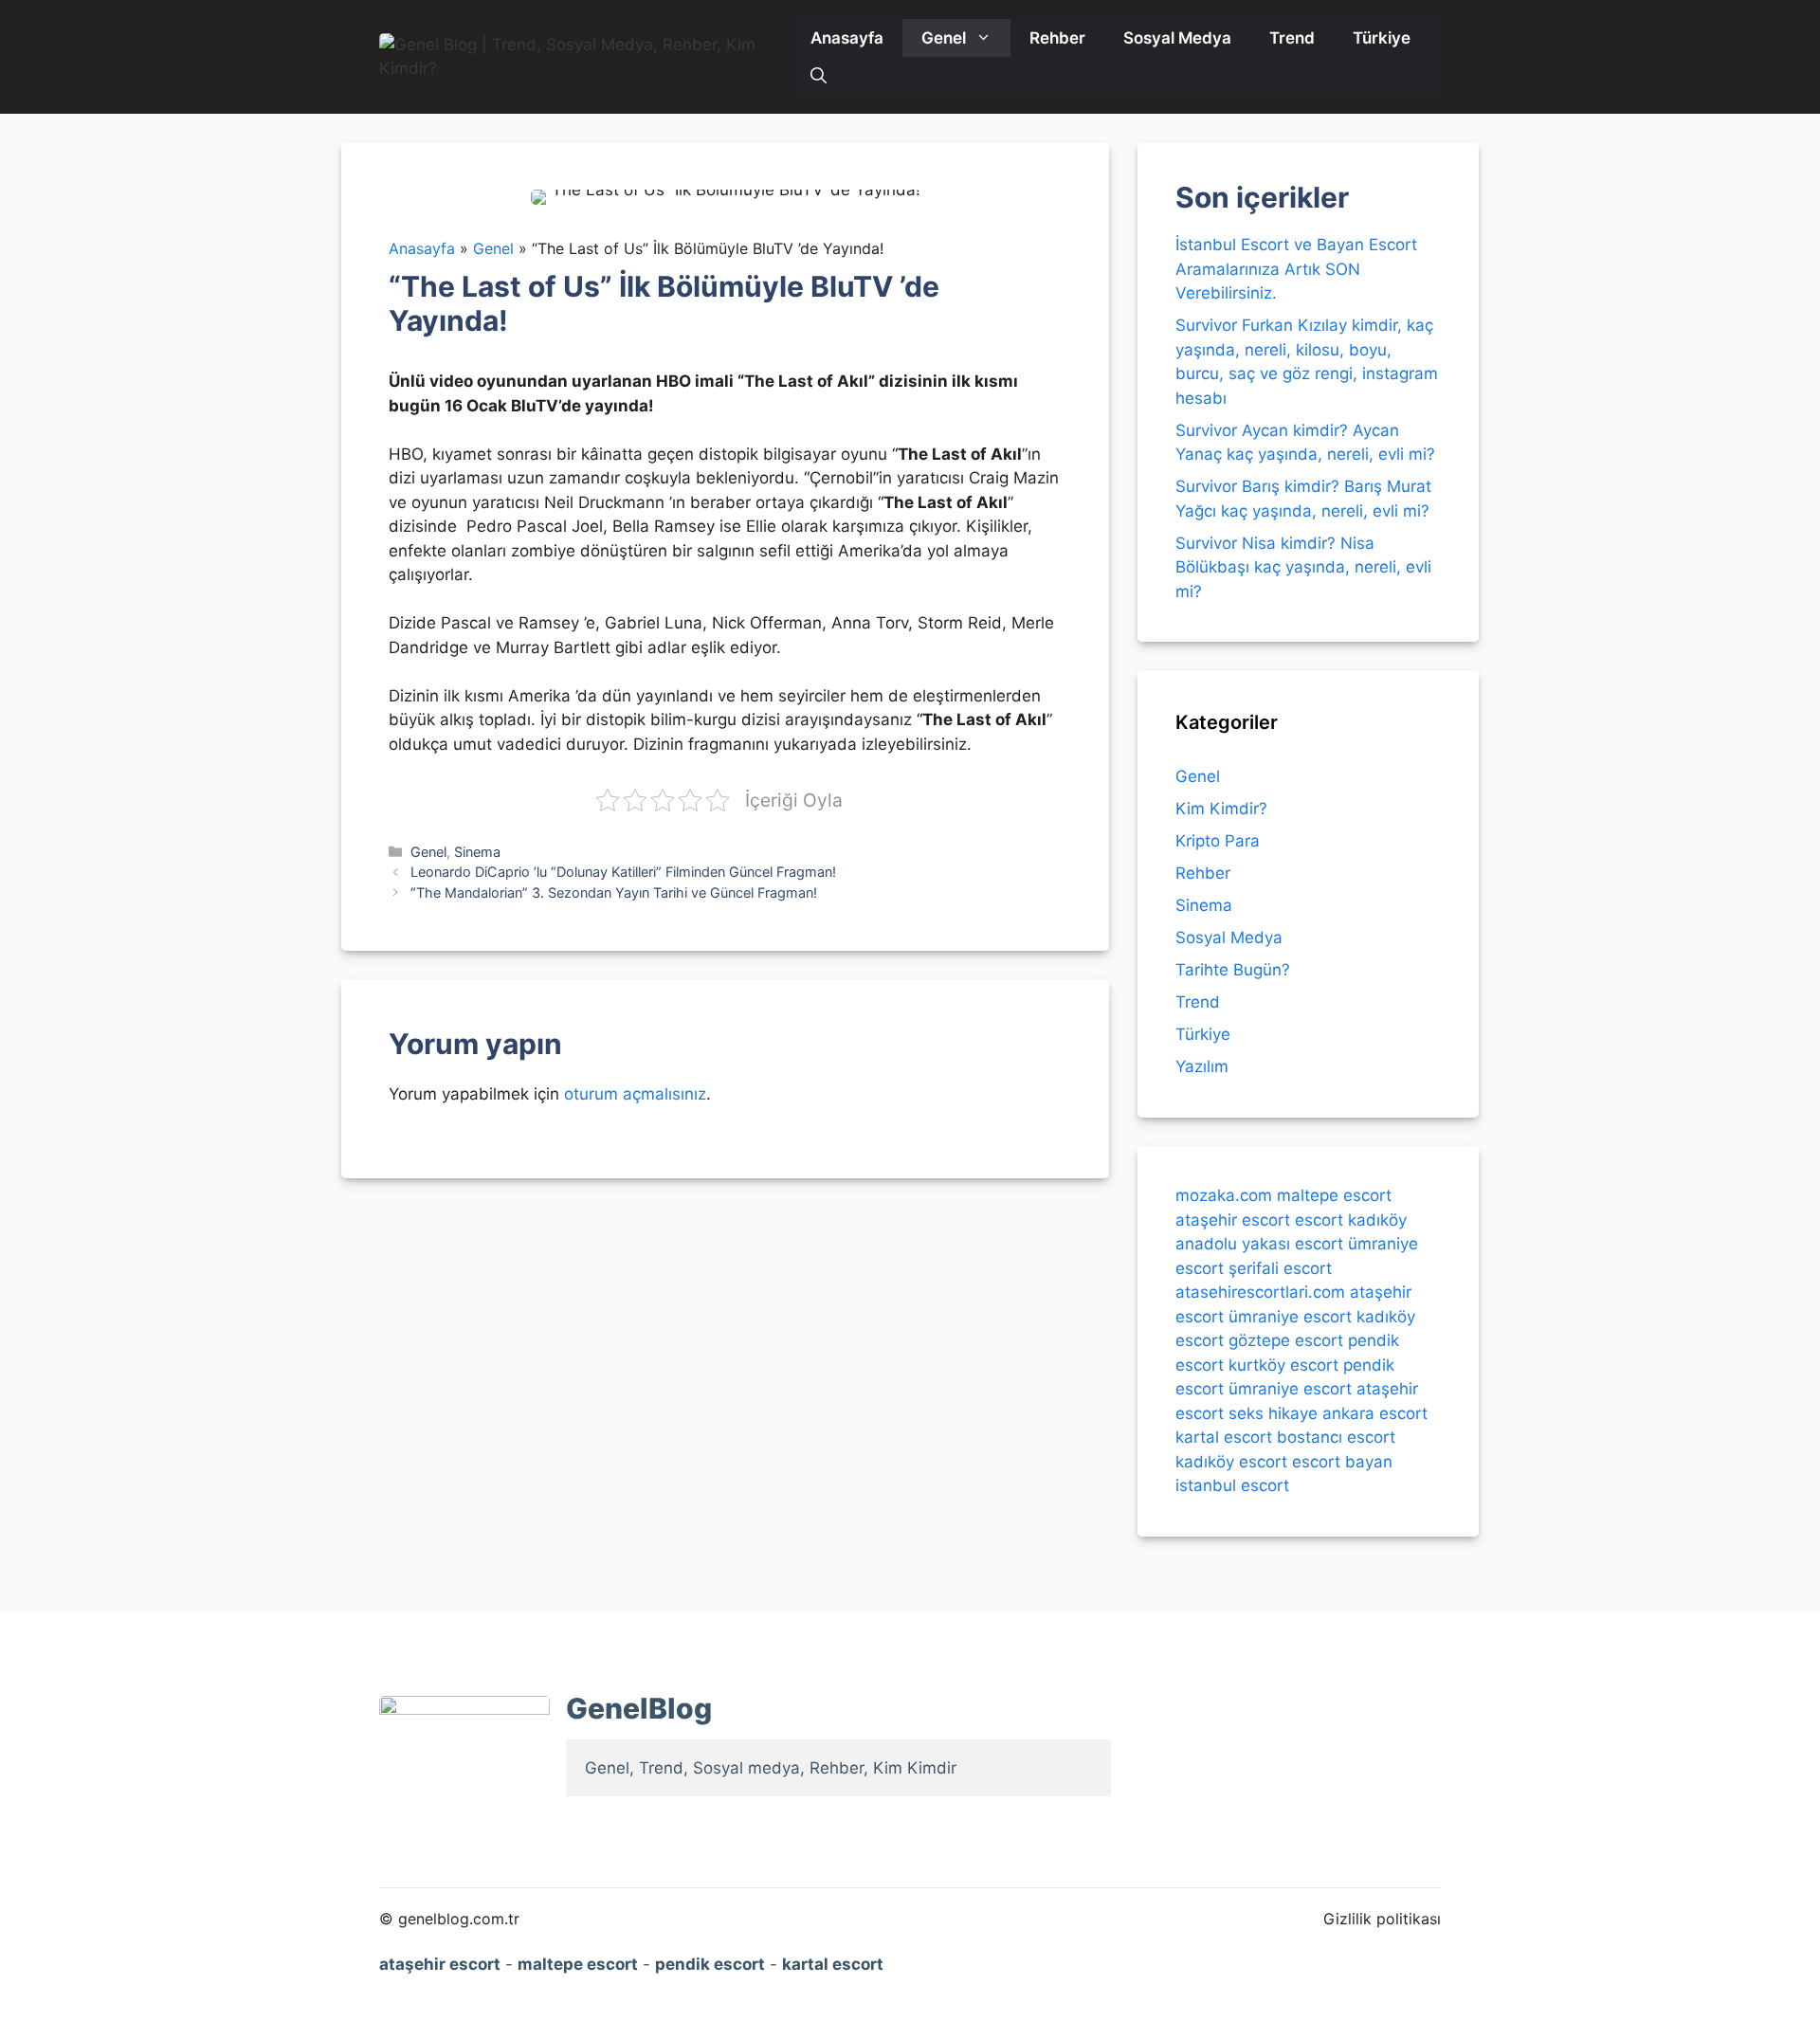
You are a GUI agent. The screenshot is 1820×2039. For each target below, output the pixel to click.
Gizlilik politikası (1382, 1919)
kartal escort (1224, 1437)
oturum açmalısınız (635, 1094)
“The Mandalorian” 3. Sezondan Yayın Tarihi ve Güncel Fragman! (614, 892)
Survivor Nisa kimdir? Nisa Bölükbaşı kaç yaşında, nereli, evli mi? (1303, 567)
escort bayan (1342, 1461)
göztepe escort (1286, 1340)
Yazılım (1202, 1066)
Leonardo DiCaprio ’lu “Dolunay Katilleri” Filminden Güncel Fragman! (623, 872)
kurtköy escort (1283, 1364)
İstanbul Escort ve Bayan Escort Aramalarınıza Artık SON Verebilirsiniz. (1296, 269)
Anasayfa (847, 38)
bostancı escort (1336, 1437)
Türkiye (1382, 38)
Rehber (1057, 38)
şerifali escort (1280, 1267)
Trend (1292, 38)
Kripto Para (1218, 841)
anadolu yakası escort (1259, 1244)
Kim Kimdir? (1221, 809)
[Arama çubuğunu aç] (819, 76)
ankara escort (1375, 1412)
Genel (944, 38)
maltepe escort (1334, 1195)
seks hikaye (1273, 1412)
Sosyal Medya (1177, 38)
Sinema (477, 852)
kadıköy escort (1231, 1461)
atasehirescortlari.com (1260, 1292)
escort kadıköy (1351, 1219)
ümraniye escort (1290, 1316)
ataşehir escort (1233, 1219)
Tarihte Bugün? (1233, 970)
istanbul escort (1232, 1485)
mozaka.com (1224, 1195)
